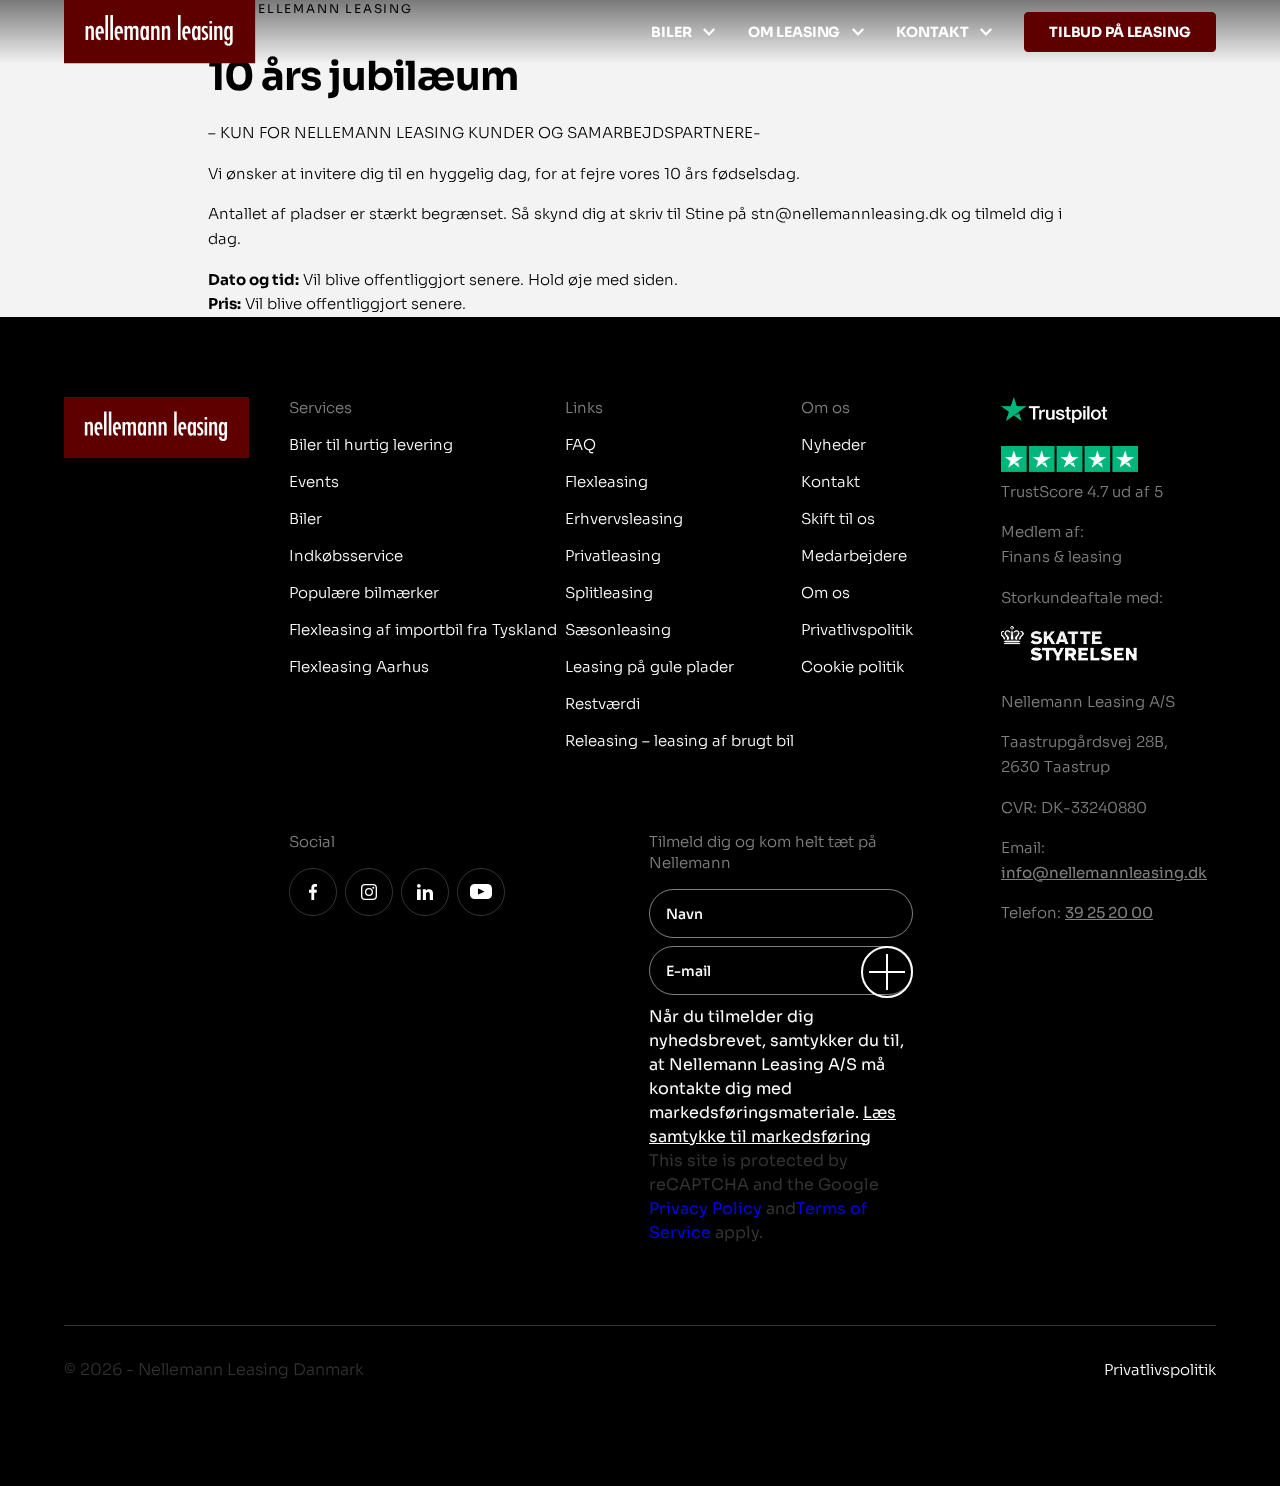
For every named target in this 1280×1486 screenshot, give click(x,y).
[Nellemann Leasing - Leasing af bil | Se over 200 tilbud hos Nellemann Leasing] (160, 32)
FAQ (580, 444)
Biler (671, 32)
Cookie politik (852, 666)
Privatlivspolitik (857, 629)
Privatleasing (613, 555)
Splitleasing (609, 592)
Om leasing (794, 32)
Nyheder (833, 444)
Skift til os (838, 518)
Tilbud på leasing (1120, 32)
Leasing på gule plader (649, 666)
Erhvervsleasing (624, 518)
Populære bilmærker (364, 592)
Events (314, 481)
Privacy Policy (705, 1208)
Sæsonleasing (618, 629)
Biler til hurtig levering (371, 444)
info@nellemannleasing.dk (1104, 872)
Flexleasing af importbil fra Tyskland (423, 629)
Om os (825, 592)
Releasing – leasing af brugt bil (679, 740)
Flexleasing (606, 481)
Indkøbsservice (346, 555)
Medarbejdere (854, 555)
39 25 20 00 (1109, 912)
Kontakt (932, 32)
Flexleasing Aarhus (359, 666)
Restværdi (602, 703)
